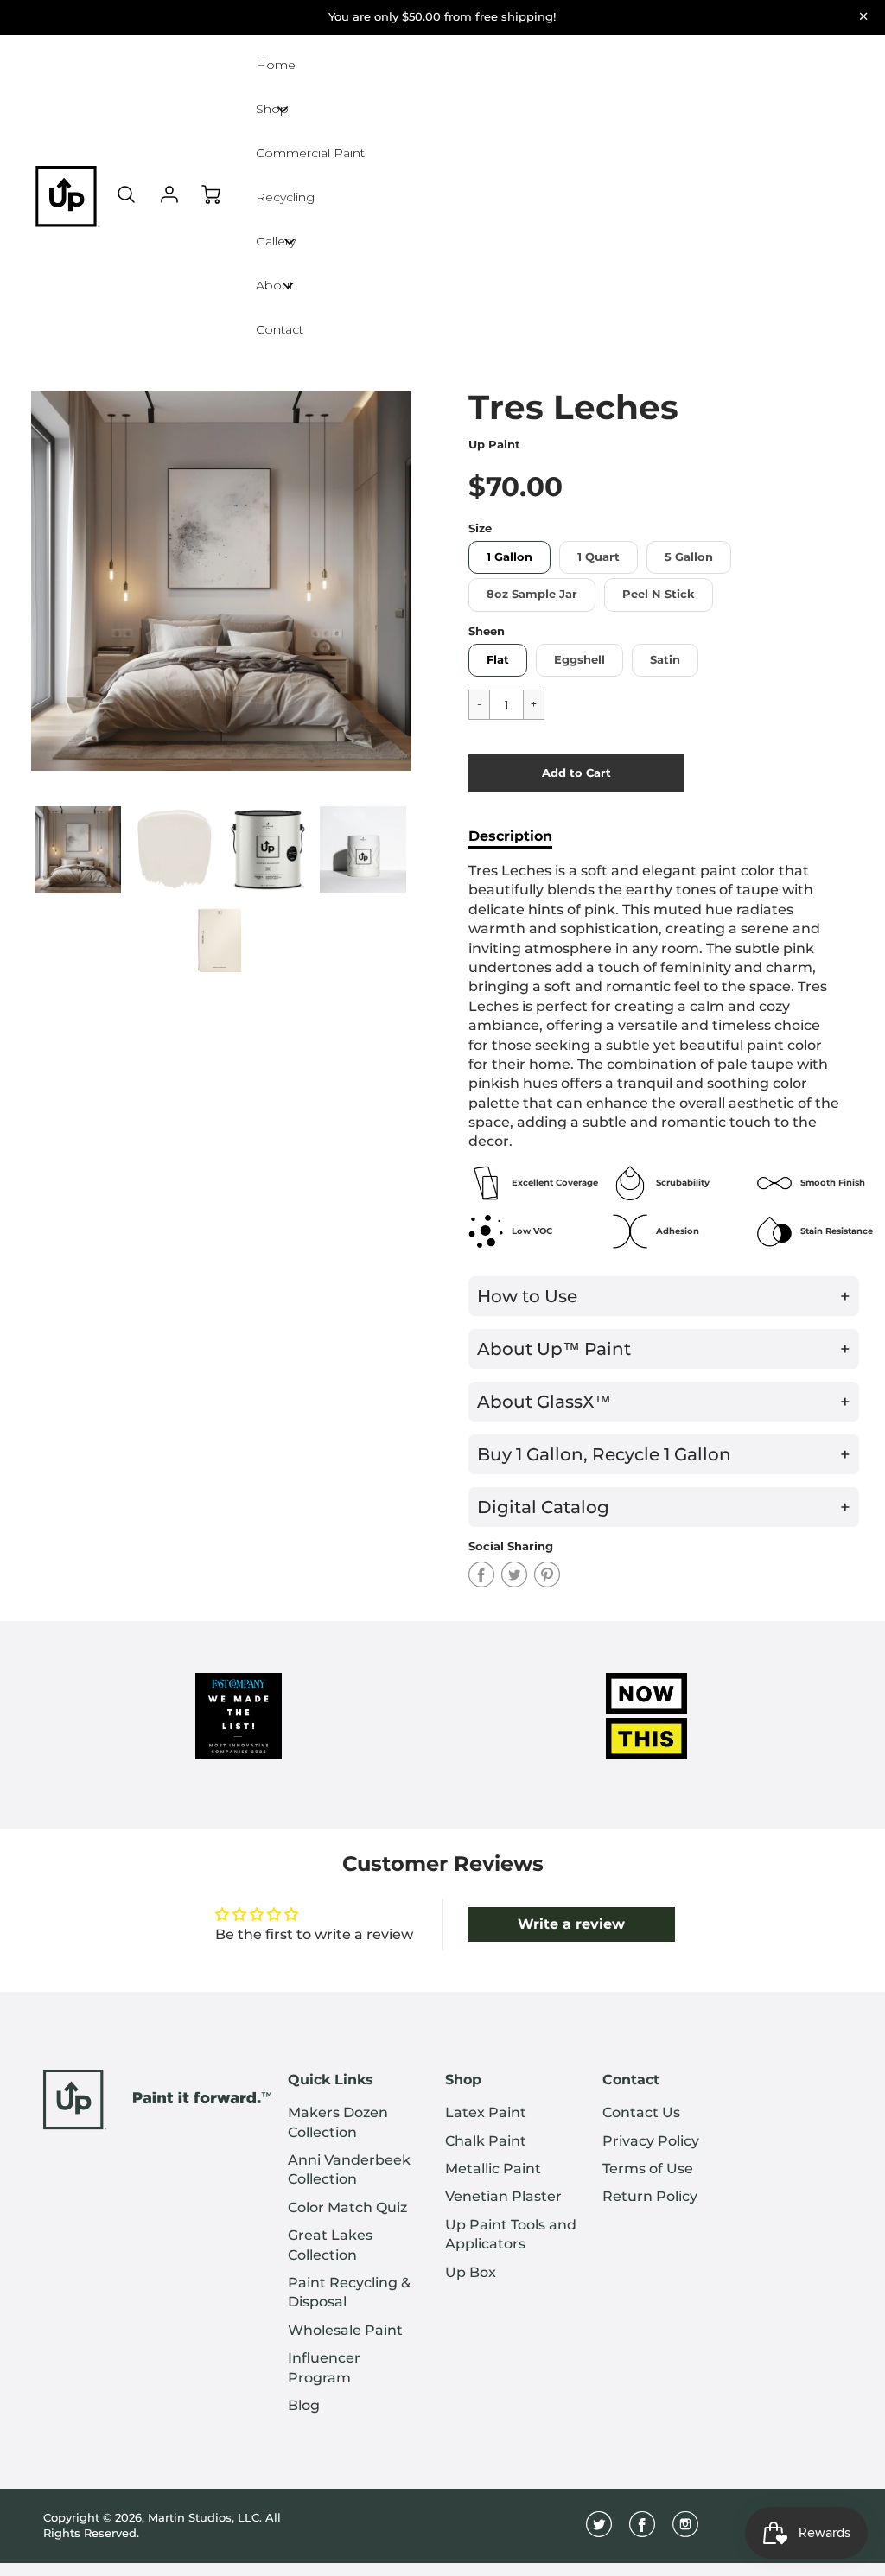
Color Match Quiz (347, 2207)
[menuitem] (353, 2123)
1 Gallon (509, 557)
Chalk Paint (486, 2141)
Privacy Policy (651, 2141)
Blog (304, 2405)
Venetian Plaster (503, 2196)
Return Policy (650, 2196)
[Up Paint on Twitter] (599, 2531)
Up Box (471, 2272)
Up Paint (494, 445)
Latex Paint (486, 2112)
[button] (576, 773)
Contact (631, 2080)
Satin (665, 660)
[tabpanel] (78, 849)
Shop (463, 2080)
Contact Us (641, 2112)
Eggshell (579, 660)
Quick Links (331, 2080)
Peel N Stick (659, 594)
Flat (498, 660)
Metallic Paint (493, 2169)
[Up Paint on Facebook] (642, 2531)
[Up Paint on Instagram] (685, 2531)
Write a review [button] (571, 1924)
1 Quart (598, 557)
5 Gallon (689, 557)
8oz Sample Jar (532, 594)
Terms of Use (648, 2169)
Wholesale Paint (345, 2330)
